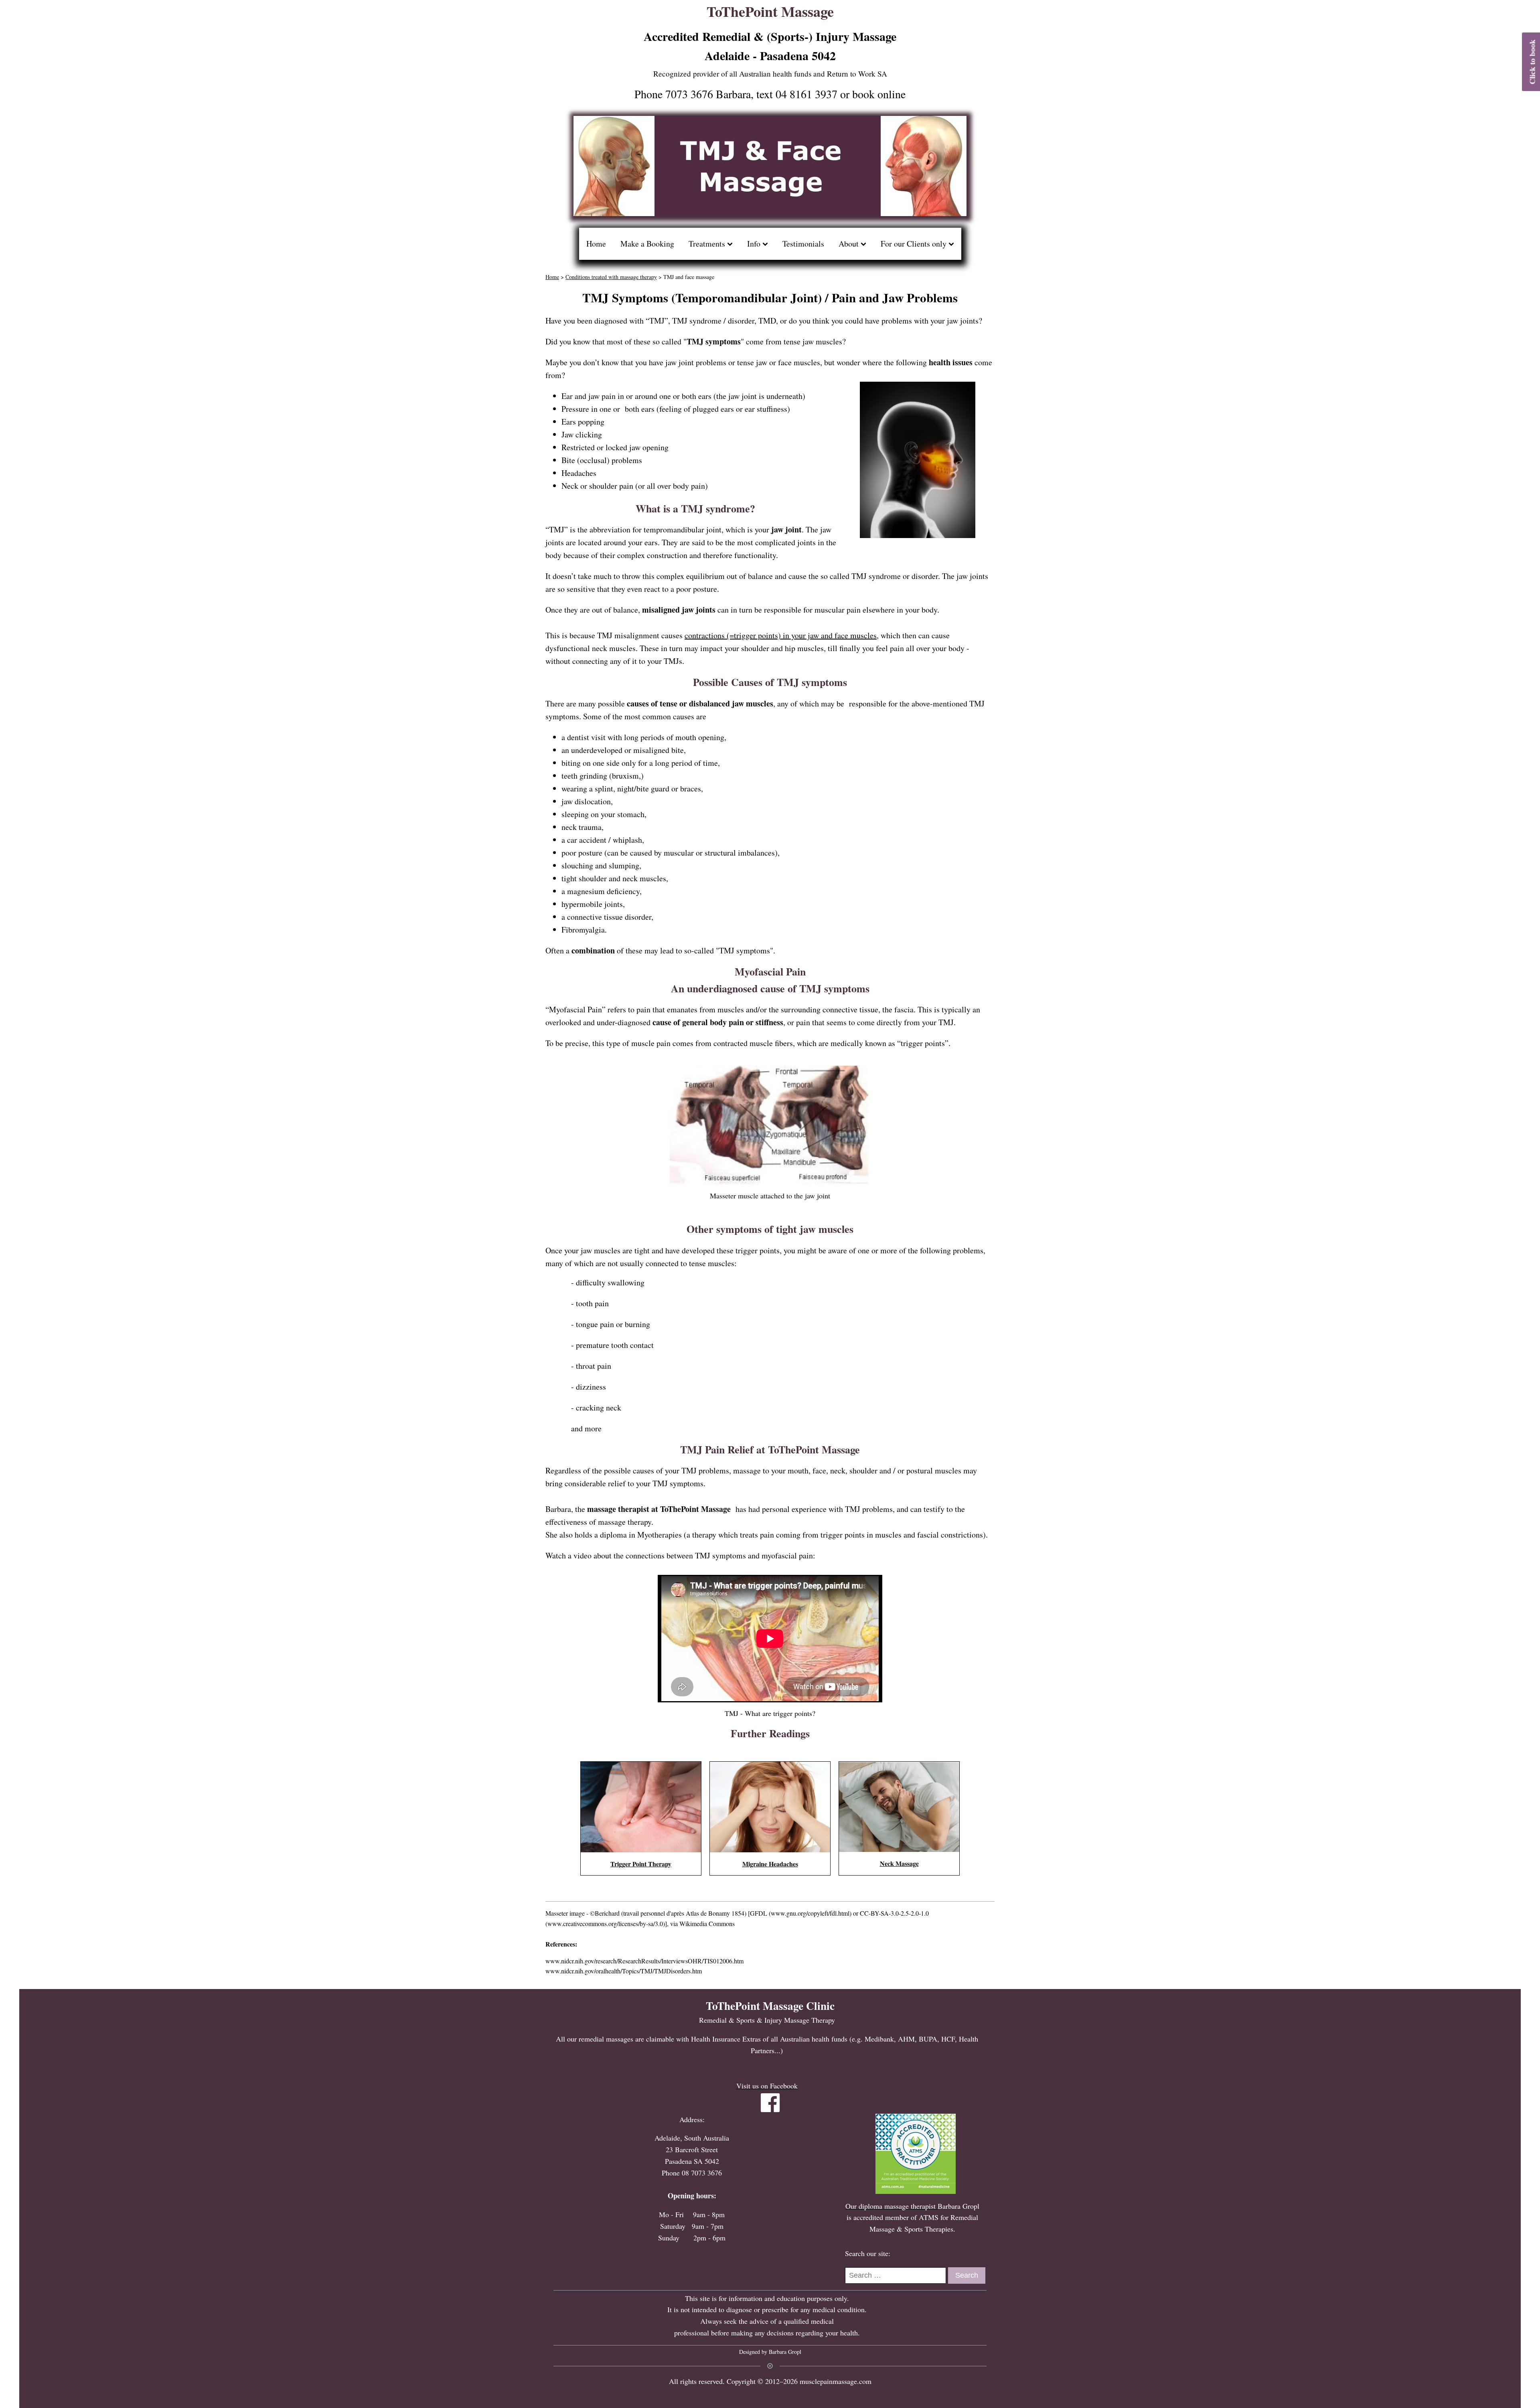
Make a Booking (647, 244)
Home (596, 244)
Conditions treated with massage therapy (611, 277)
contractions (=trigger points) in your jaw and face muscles (781, 635)
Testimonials (803, 244)
